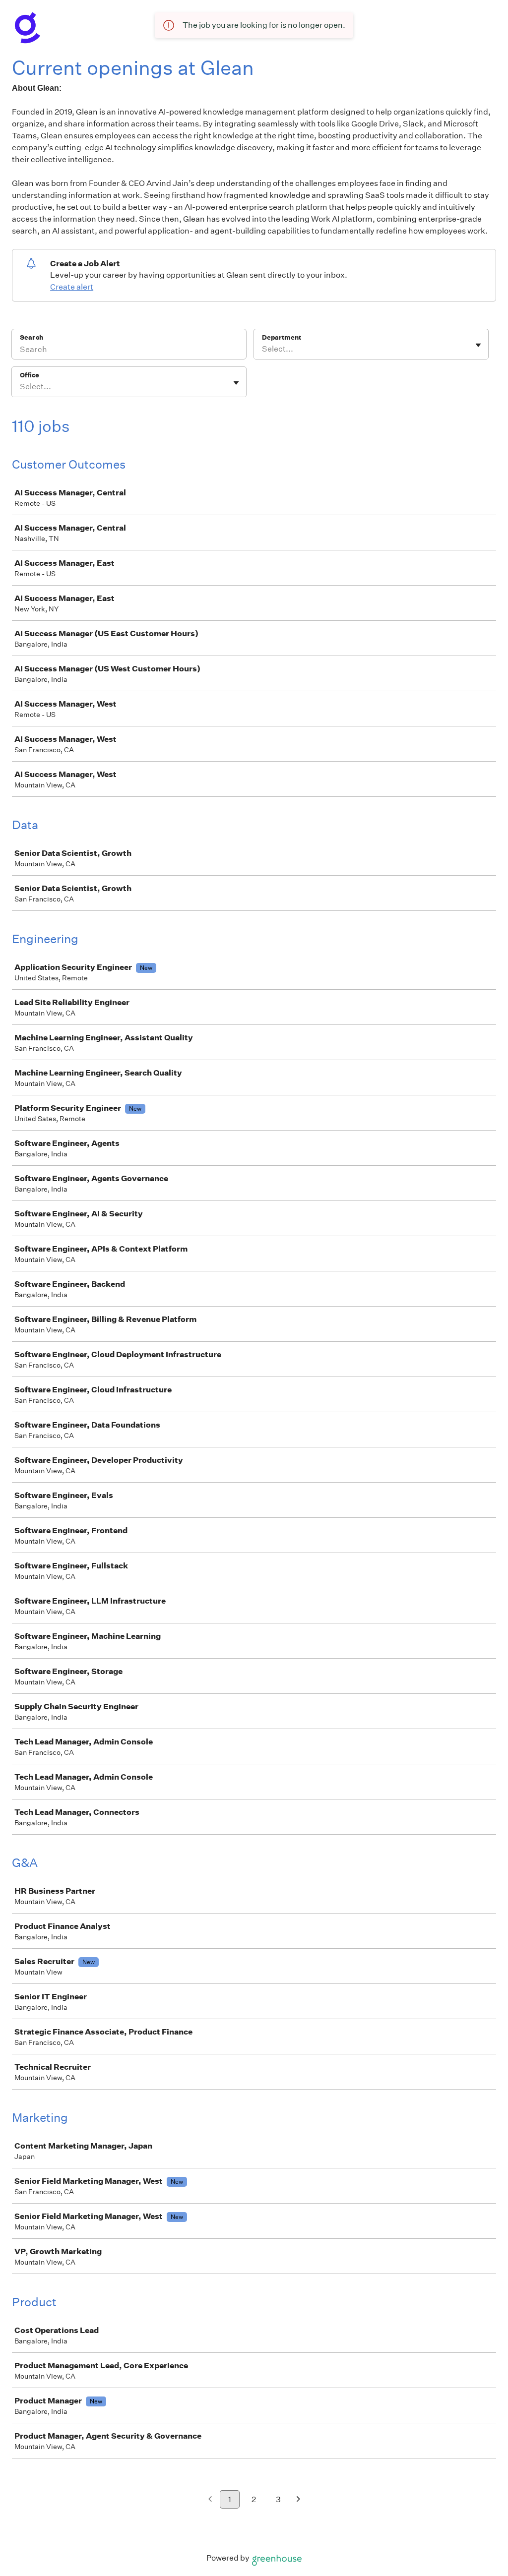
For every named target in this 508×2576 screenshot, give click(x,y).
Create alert (72, 287)
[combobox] (263, 349)
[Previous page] (210, 2500)
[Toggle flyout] (478, 345)
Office (30, 375)
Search (32, 337)
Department (282, 337)
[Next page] (298, 2500)
